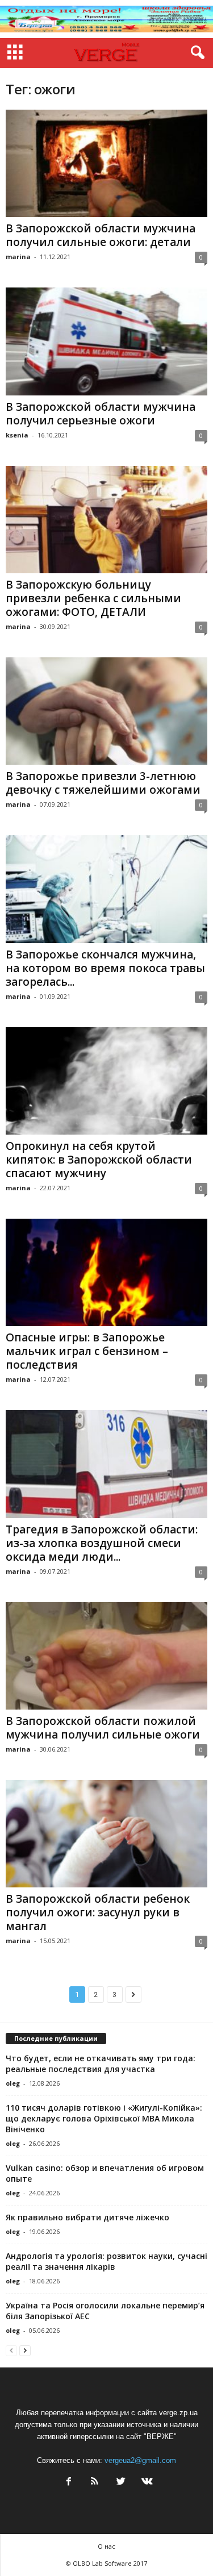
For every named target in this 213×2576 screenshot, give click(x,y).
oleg (13, 2083)
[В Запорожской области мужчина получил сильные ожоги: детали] (106, 163)
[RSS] (95, 2483)
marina (18, 257)
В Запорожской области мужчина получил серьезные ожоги (101, 414)
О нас (106, 2546)
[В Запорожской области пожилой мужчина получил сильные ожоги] (106, 1656)
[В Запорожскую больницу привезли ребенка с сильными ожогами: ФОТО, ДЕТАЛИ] (106, 520)
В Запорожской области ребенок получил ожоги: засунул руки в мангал (98, 1912)
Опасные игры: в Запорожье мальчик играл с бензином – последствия (87, 1351)
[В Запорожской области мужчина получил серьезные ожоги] (106, 341)
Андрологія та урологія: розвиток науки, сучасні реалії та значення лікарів (106, 2261)
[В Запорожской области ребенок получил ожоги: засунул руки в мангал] (106, 1834)
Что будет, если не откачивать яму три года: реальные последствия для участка (101, 2064)
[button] (195, 53)
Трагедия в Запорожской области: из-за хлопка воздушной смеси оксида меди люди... (102, 1543)
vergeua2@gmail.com (140, 2460)
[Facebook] (69, 2483)
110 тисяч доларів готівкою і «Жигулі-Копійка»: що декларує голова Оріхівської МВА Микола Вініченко (104, 2118)
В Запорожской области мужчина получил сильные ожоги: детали (101, 235)
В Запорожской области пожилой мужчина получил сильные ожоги (103, 1728)
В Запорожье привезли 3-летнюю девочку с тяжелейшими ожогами (103, 783)
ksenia (17, 435)
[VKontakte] (146, 2483)
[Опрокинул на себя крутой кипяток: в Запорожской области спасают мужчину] (106, 1081)
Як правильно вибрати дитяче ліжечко (87, 2217)
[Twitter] (121, 2483)
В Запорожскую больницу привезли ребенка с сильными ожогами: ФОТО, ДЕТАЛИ (93, 598)
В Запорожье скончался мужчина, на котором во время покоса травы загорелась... (105, 968)
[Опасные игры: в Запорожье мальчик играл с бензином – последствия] (106, 1272)
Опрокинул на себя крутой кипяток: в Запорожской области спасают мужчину (99, 1160)
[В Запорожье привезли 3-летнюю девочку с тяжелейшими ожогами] (106, 711)
